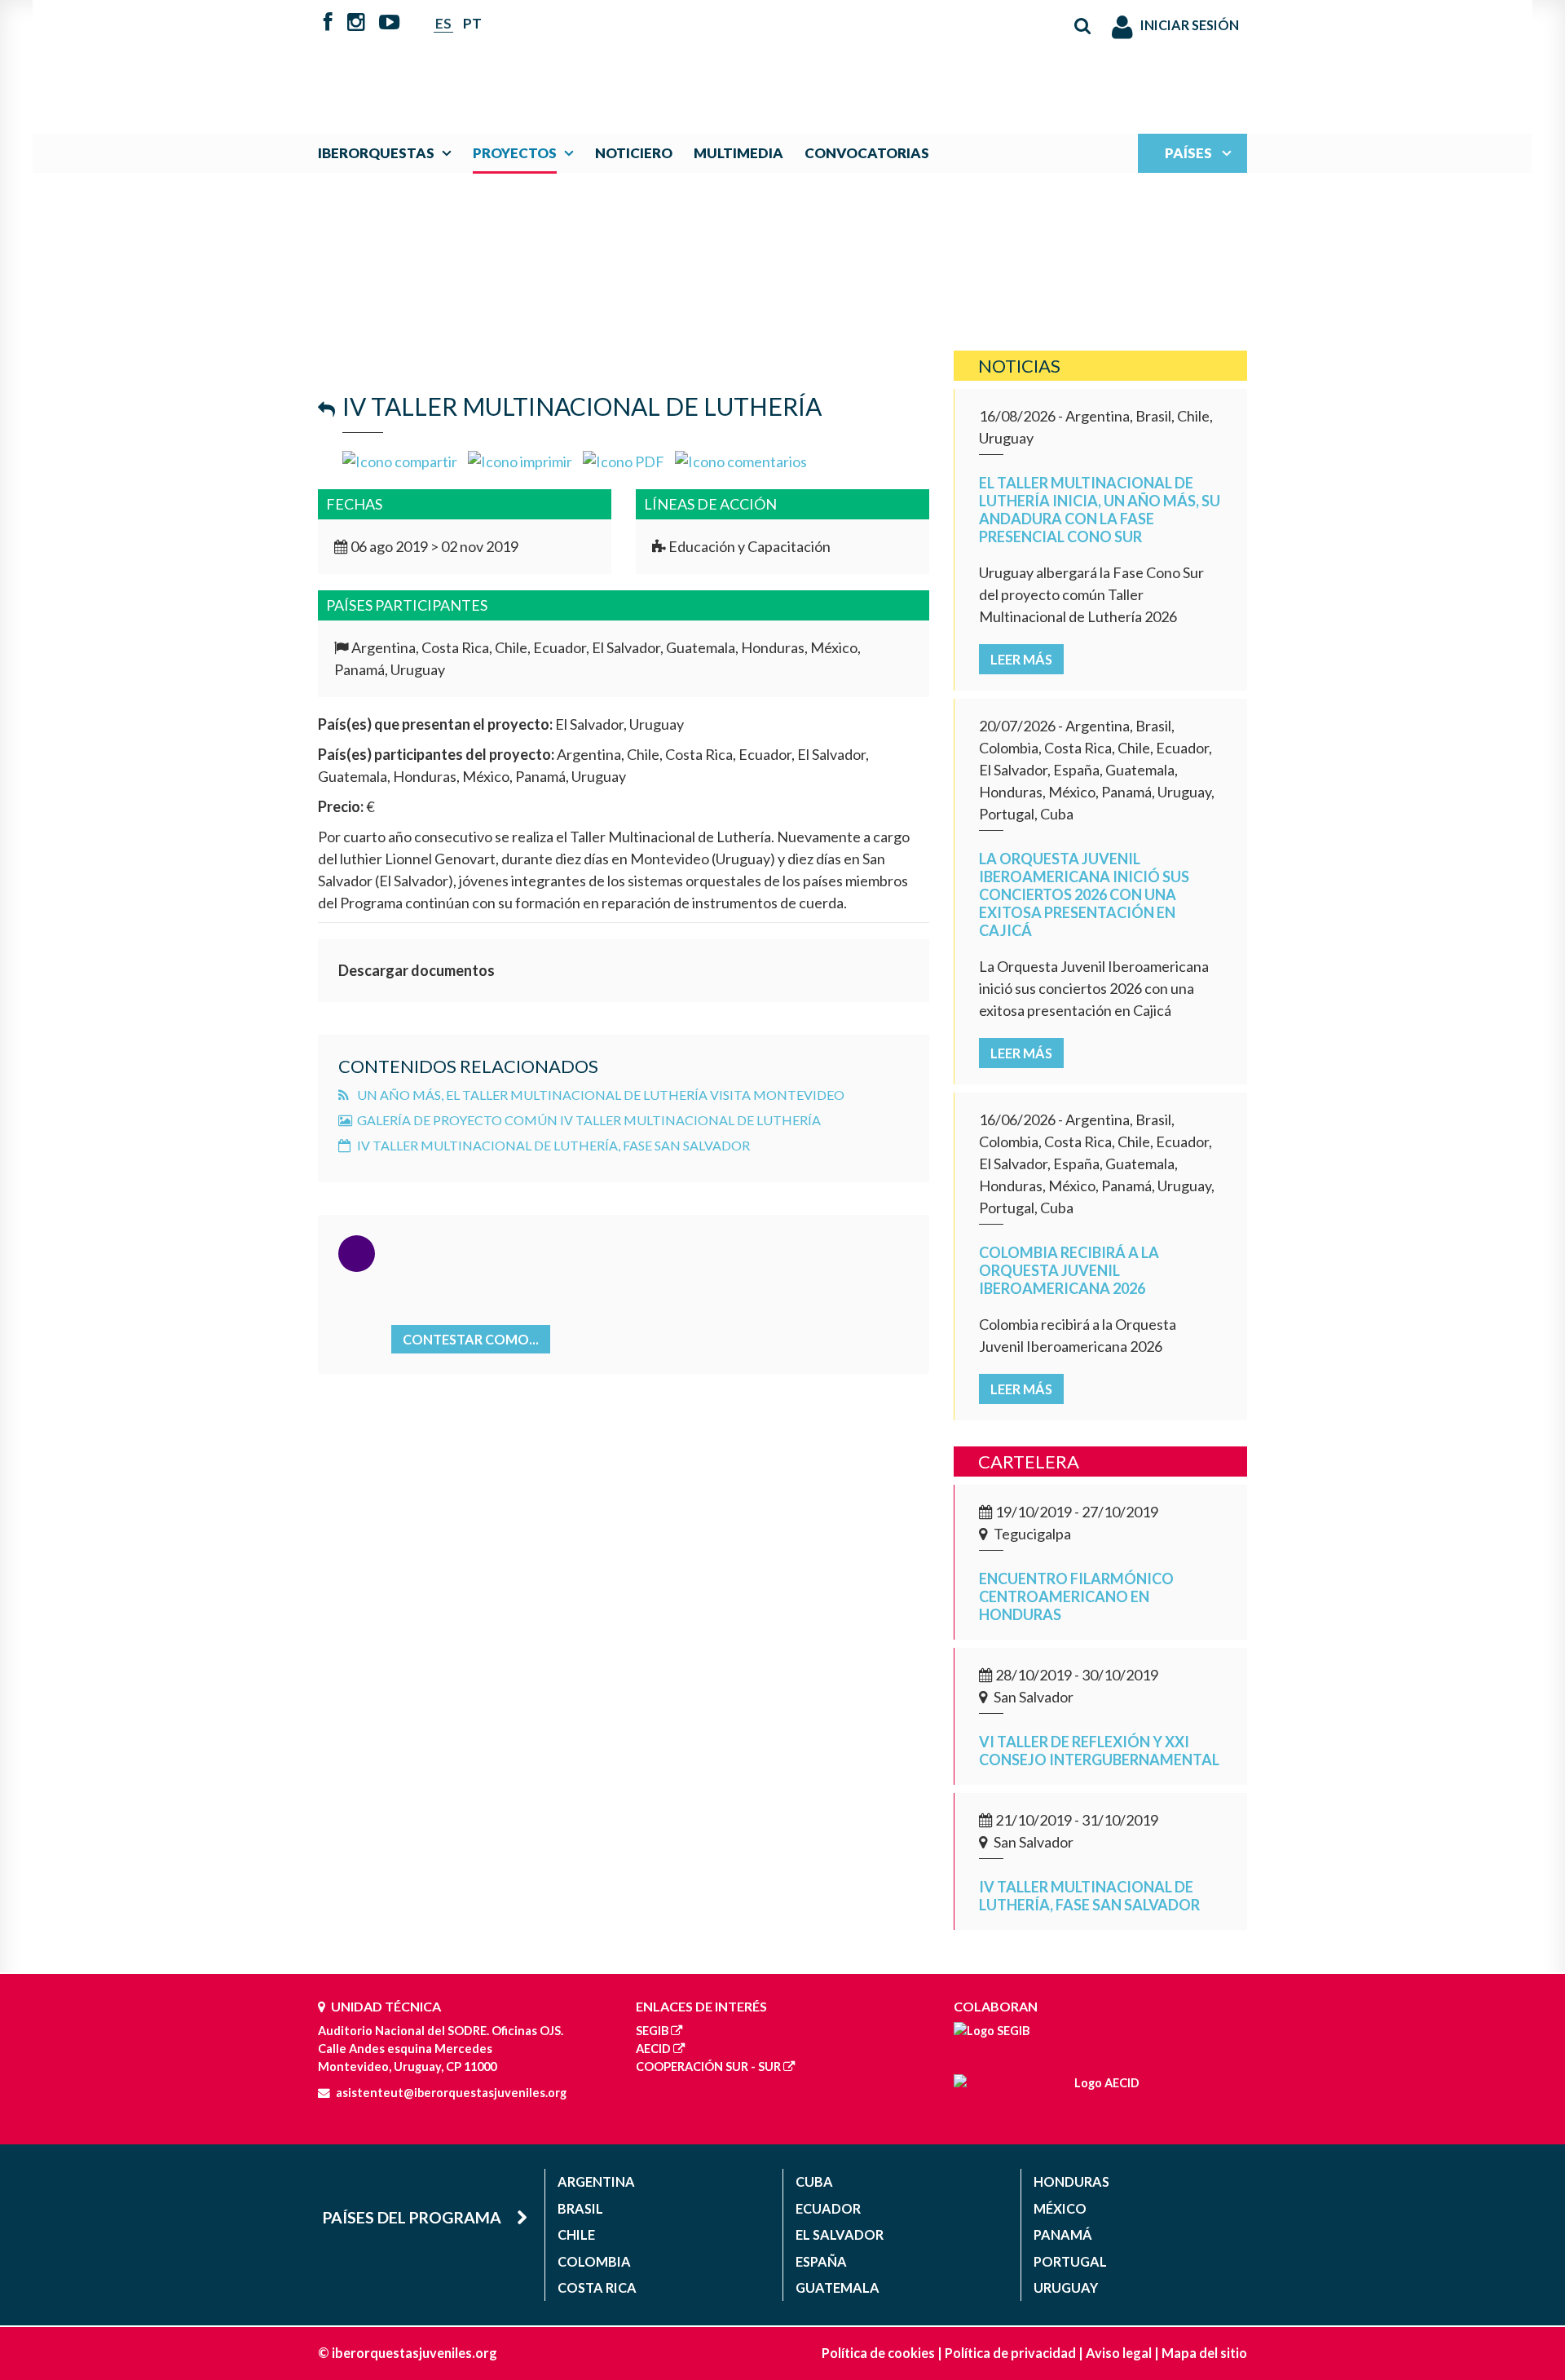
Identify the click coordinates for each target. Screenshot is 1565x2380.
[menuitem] (388, 153)
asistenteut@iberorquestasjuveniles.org (451, 2093)
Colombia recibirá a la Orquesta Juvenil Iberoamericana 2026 (1069, 1270)
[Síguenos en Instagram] (356, 24)
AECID (653, 2049)
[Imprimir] (520, 460)
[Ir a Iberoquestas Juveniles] (744, 59)
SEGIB (652, 2031)
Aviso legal (1119, 2353)
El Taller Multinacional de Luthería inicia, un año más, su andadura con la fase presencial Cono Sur (1100, 510)
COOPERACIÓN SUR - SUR (708, 2066)
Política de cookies (878, 2353)
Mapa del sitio (1204, 2353)
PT (472, 23)
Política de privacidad (1010, 2353)
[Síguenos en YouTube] (389, 24)
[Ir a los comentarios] (741, 460)
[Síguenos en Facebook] (328, 24)
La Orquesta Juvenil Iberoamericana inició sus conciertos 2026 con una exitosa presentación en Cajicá (1084, 894)
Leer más (1021, 659)
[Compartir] (400, 460)
